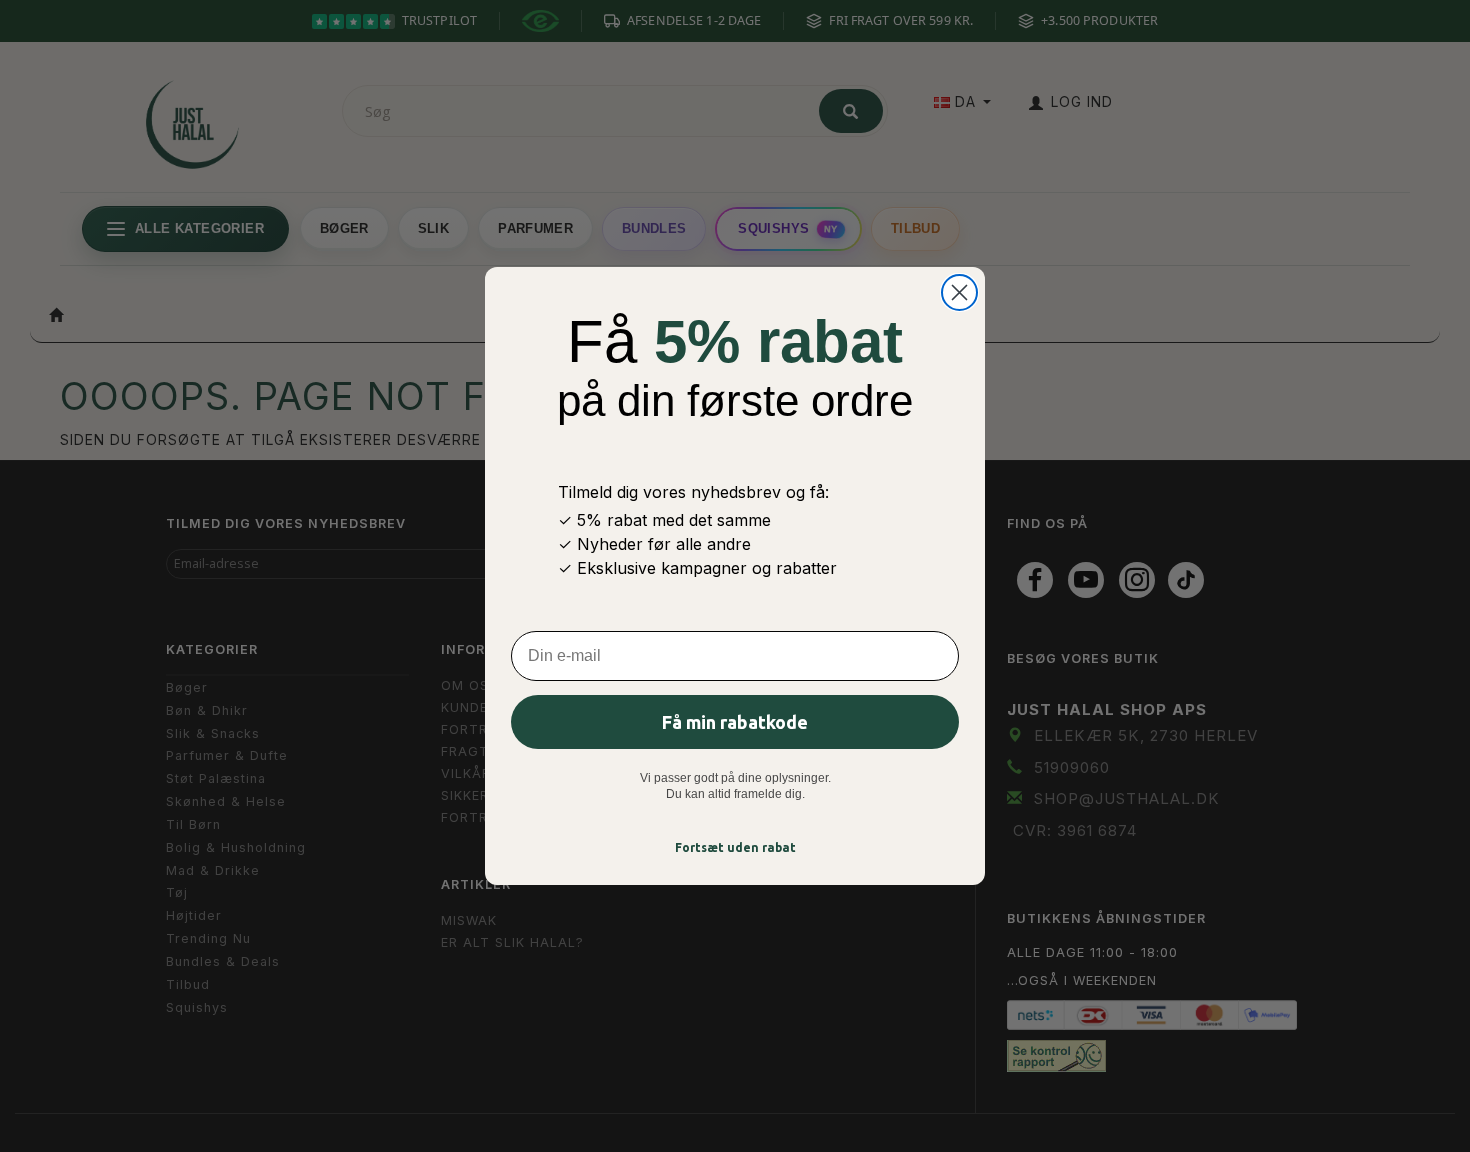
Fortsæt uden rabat (735, 847)
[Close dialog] (959, 292)
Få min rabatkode (735, 722)
